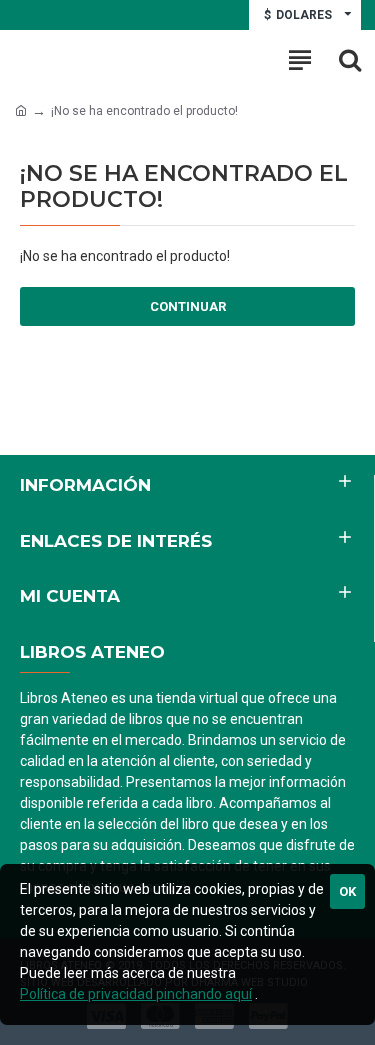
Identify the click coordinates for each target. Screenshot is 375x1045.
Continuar (188, 306)
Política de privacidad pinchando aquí (136, 994)
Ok (347, 891)
